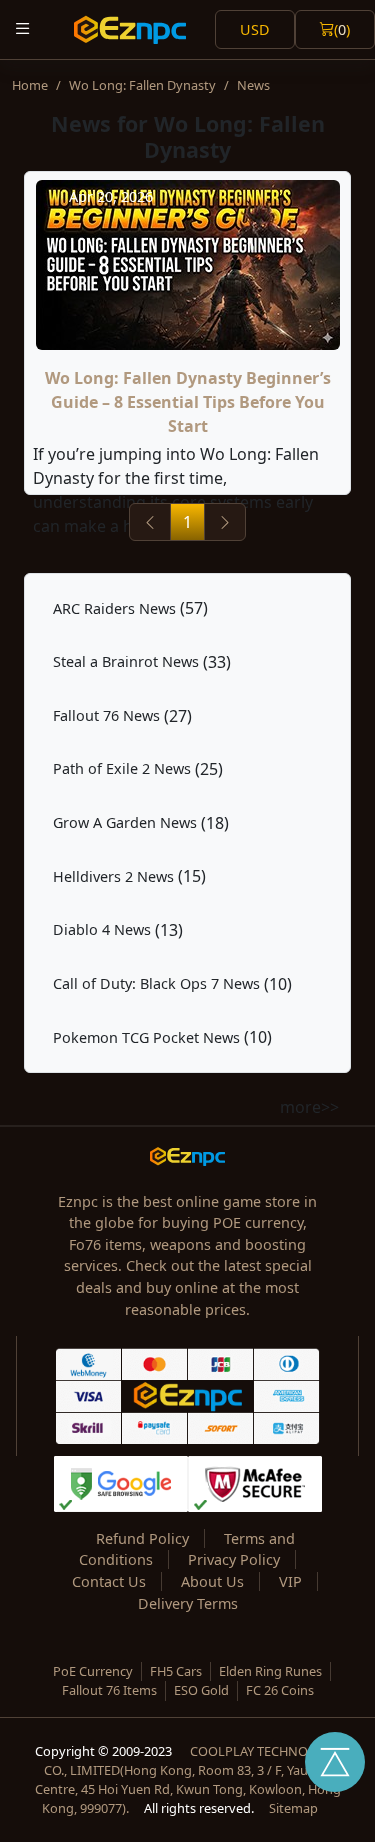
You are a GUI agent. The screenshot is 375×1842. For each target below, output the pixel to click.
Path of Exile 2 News (122, 768)
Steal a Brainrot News (126, 661)
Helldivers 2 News (113, 876)
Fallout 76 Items (109, 1690)
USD (255, 29)
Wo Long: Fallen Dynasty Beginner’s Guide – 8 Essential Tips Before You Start (188, 402)
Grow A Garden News (125, 822)
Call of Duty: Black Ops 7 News (156, 983)
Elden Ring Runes (270, 1671)
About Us (212, 1581)
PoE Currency (93, 1671)
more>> (309, 1107)
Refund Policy (142, 1538)
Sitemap (293, 1808)
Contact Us (109, 1581)
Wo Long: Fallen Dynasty (142, 85)
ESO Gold (201, 1690)
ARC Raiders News (114, 608)
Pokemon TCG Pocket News (146, 1037)
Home (30, 85)
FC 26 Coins (280, 1690)
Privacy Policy (234, 1559)
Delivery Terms (188, 1603)
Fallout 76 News (106, 715)
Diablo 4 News (102, 929)
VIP (290, 1581)
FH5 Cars (176, 1671)
